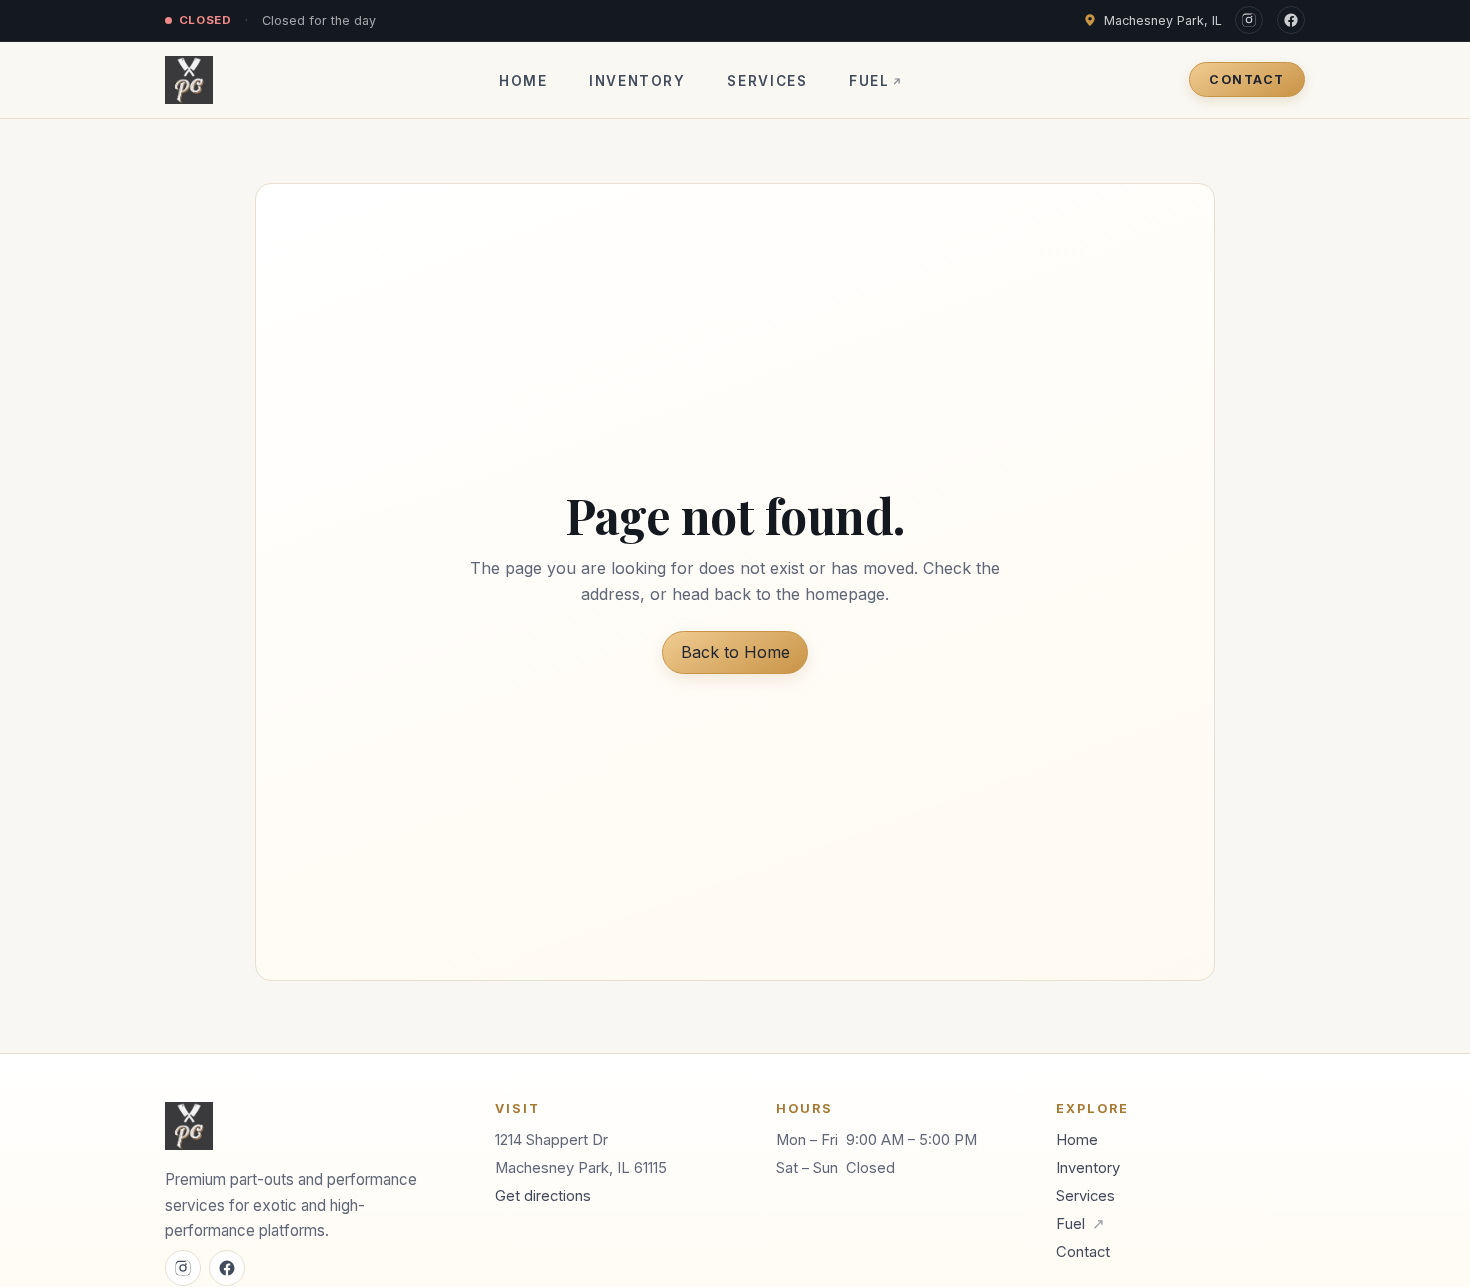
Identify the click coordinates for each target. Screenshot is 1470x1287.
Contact (1246, 79)
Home (523, 81)
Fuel (876, 81)
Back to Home (735, 652)
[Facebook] (1291, 20)
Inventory (637, 81)
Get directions (543, 1196)
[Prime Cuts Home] (189, 80)
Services (767, 81)
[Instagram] (1249, 20)
